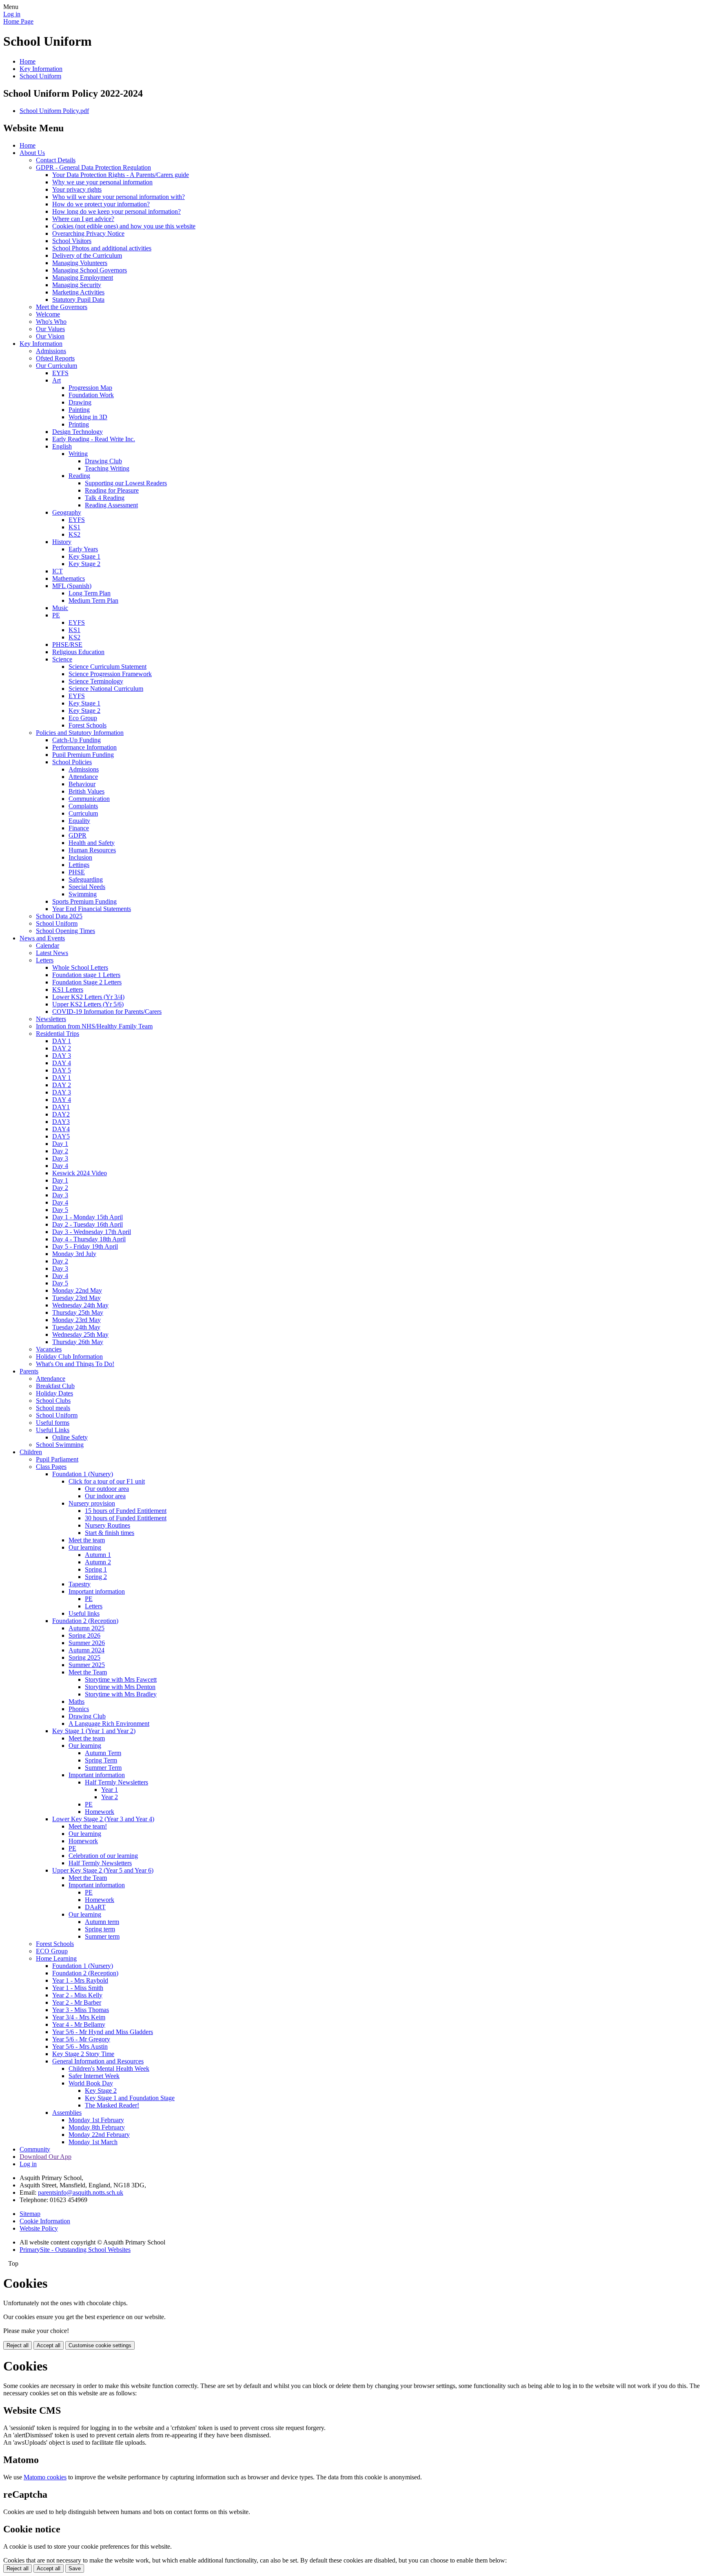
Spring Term (101, 1760)
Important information (97, 1591)
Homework (100, 1812)
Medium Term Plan (93, 600)
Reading (79, 476)
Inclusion (80, 857)
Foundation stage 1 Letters (86, 975)
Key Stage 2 (84, 564)
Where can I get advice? (83, 219)
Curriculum (83, 813)
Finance (79, 828)
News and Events (42, 938)
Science (62, 659)
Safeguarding (86, 879)
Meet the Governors (62, 307)
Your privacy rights (77, 189)
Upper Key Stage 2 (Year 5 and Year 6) (103, 1870)
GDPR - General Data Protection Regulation (93, 167)
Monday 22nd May (77, 1290)
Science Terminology (96, 681)
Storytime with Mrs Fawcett (121, 1679)
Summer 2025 (87, 1665)
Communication (89, 799)
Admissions (51, 351)
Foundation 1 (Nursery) (83, 1474)
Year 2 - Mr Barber (77, 2002)
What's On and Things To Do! (75, 1364)
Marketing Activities (78, 292)
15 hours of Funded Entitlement (126, 1511)
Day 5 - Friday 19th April (85, 1246)
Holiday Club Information (69, 1357)
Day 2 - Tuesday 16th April (88, 1224)
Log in (12, 14)
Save (75, 2568)
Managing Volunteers (80, 263)
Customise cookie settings (100, 2345)
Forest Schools (88, 725)
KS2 (74, 534)
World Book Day (91, 2083)
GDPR (78, 835)
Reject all (18, 2345)
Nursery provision (92, 1503)
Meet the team (87, 1540)
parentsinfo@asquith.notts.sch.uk (81, 2192)
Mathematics (69, 578)
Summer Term (103, 1768)
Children (31, 1452)
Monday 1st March (93, 2142)
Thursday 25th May (78, 1312)
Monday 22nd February (99, 2135)
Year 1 (110, 1790)
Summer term (102, 1936)
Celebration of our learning (103, 1856)
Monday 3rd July (74, 1254)
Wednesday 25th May (80, 1334)
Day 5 (60, 1210)
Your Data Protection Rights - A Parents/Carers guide (121, 175)
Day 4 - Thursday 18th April (89, 1239)
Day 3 (60, 1158)
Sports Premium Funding (84, 901)
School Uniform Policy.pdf (54, 111)
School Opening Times (65, 931)
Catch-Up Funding (76, 740)
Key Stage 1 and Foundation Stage (130, 2098)
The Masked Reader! (112, 2105)
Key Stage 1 (84, 556)
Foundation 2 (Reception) (85, 1621)
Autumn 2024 (86, 1650)
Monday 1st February (96, 2120)
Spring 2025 (84, 1657)
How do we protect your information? (101, 204)
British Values (86, 791)
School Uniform (40, 76)
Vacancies (49, 1349)
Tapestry (80, 1584)
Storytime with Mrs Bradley (121, 1694)
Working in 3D (88, 417)
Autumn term (102, 1922)
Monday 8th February (97, 2127)
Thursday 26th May (78, 1342)
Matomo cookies (45, 2477)
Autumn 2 (98, 1562)
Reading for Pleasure (112, 490)
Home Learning (56, 1958)
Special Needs (87, 887)
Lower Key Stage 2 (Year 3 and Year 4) (103, 1819)
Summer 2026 (87, 1643)
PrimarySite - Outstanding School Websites (75, 2250)
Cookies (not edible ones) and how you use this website (124, 226)
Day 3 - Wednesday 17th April (92, 1232)
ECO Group (52, 1951)
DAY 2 (62, 1048)
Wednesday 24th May (80, 1305)
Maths (76, 1701)
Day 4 (60, 1166)
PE (56, 615)
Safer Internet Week (94, 2076)
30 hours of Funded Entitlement (126, 1518)
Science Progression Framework (110, 674)
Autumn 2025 (86, 1628)
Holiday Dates (54, 1393)
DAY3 (61, 1122)
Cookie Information (45, 2221)
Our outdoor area (107, 1489)
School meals (53, 1408)
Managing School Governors (90, 270)
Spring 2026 (84, 1635)
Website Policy (39, 2228)
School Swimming (60, 1445)
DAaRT (95, 1907)
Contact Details (56, 160)
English (62, 446)
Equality (79, 821)
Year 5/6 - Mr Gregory (81, 2039)
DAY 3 (62, 1056)
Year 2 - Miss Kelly (77, 1995)
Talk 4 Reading (105, 498)
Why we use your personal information (102, 182)
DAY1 (61, 1107)
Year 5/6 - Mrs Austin (80, 2046)
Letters (45, 960)
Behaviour (82, 784)
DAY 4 (62, 1063)
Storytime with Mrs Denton (120, 1687)
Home (28, 61)
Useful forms (53, 1423)
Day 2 (60, 1151)
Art (57, 380)
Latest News (52, 953)
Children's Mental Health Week (109, 2069)
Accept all (49, 2345)
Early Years (83, 549)
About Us (32, 153)
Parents (29, 1371)
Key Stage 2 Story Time (83, 2054)
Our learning (85, 1547)
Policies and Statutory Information (80, 733)
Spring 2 (96, 1577)
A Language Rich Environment (109, 1724)
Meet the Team (88, 1672)
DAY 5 (62, 1070)
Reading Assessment (111, 505)
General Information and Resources (98, 2061)
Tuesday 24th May (76, 1327)
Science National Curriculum (106, 689)
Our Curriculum (57, 366)
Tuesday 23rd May (76, 1298)
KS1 (74, 527)
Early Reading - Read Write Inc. (94, 439)
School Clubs (53, 1401)
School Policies (72, 762)
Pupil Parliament (57, 1459)
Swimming (83, 894)
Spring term (100, 1929)
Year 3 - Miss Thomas (81, 2010)
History (62, 542)
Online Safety (70, 1437)
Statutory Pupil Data (78, 300)
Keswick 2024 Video (80, 1173)
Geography (67, 512)
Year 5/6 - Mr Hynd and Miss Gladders (103, 2032)
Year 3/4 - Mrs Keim (79, 2017)
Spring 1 (96, 1569)
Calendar (48, 945)
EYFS (60, 373)
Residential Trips (58, 1034)
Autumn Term (103, 1753)
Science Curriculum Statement (108, 667)
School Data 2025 (59, 916)
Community (35, 2149)
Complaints (83, 806)
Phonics (79, 1709)
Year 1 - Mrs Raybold (80, 1980)
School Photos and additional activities (102, 248)
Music (60, 608)
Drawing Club (103, 461)
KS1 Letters (68, 989)
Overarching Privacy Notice (88, 233)
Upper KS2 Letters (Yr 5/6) (88, 1004)
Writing (78, 454)
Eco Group (83, 718)
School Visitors (72, 241)
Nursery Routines (108, 1525)
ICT (58, 571)
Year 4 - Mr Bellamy (79, 2024)
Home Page (18, 21)
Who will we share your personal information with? (119, 197)
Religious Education (78, 652)
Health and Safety (92, 843)
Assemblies (67, 2113)
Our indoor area (105, 1496)
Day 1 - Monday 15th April (88, 1217)
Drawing (80, 402)
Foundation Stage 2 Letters (87, 982)
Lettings (79, 865)
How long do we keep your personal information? (116, 211)
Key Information (41, 69)
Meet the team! (88, 1826)
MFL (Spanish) (72, 586)
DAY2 (61, 1114)
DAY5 (61, 1136)
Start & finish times (110, 1533)
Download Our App (45, 2157)
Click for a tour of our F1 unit (107, 1481)
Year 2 (110, 1797)
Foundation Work (91, 395)
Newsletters (51, 1019)
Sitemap (30, 2214)
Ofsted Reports (55, 358)
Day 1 (60, 1144)
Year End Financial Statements (92, 909)
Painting (79, 410)
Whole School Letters (80, 967)
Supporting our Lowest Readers (126, 483)
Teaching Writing (107, 468)
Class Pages (51, 1467)
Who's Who (51, 322)
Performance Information (84, 747)
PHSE (77, 872)
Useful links (84, 1613)
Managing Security (77, 285)
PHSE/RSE (67, 645)
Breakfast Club (55, 1386)
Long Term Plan (90, 593)
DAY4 (61, 1129)
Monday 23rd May (76, 1320)
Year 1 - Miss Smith (78, 1988)
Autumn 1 (98, 1555)
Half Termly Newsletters (116, 1782)
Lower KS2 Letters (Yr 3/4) (88, 997)
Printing (79, 424)
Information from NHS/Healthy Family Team (94, 1026)
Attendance (83, 777)
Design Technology (78, 432)
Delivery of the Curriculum (87, 255)
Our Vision (50, 336)
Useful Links (53, 1430)
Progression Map (90, 388)
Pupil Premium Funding (83, 755)
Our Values (50, 329)
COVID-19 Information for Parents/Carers (107, 1012)
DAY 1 (62, 1041)
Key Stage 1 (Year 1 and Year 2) (94, 1731)
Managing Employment (83, 278)
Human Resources (92, 850)
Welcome (48, 314)
